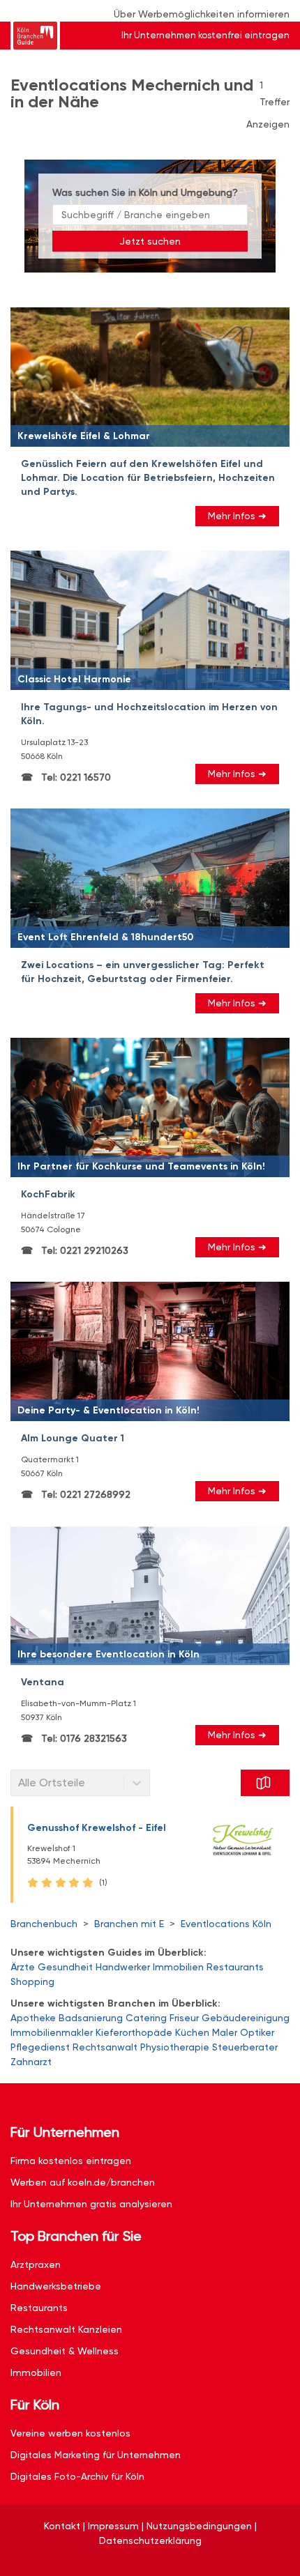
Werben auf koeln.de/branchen (83, 2182)
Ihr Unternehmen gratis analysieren (91, 2204)
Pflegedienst (40, 2047)
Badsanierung (91, 2018)
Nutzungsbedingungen (199, 2526)
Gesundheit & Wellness (65, 2351)
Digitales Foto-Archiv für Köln (77, 2476)
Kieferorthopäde (134, 2032)
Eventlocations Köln (226, 1924)
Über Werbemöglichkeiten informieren (202, 14)
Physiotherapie (175, 2047)
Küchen (192, 2032)
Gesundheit (65, 1967)
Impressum (113, 2526)
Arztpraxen (36, 2264)
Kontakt (62, 2526)
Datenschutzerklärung (150, 2540)
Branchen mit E (129, 1924)
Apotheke (33, 2018)
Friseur (184, 2018)
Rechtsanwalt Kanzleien (66, 2329)
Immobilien (178, 1967)
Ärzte (23, 1967)
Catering (146, 2018)
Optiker (257, 2032)
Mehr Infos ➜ (237, 516)
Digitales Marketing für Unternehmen (96, 2455)
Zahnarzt (31, 2062)
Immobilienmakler (52, 2032)
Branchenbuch (44, 1924)
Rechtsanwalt (105, 2047)
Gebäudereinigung (246, 2018)
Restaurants (235, 1967)
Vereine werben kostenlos (70, 2433)
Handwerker (123, 1967)
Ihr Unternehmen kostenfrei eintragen (205, 35)
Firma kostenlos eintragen (71, 2161)
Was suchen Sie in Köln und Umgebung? (145, 192)
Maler (225, 2032)
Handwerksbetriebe (56, 2286)
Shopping (32, 1981)
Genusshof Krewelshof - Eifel (97, 1828)
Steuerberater (245, 2047)
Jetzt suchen (150, 241)
